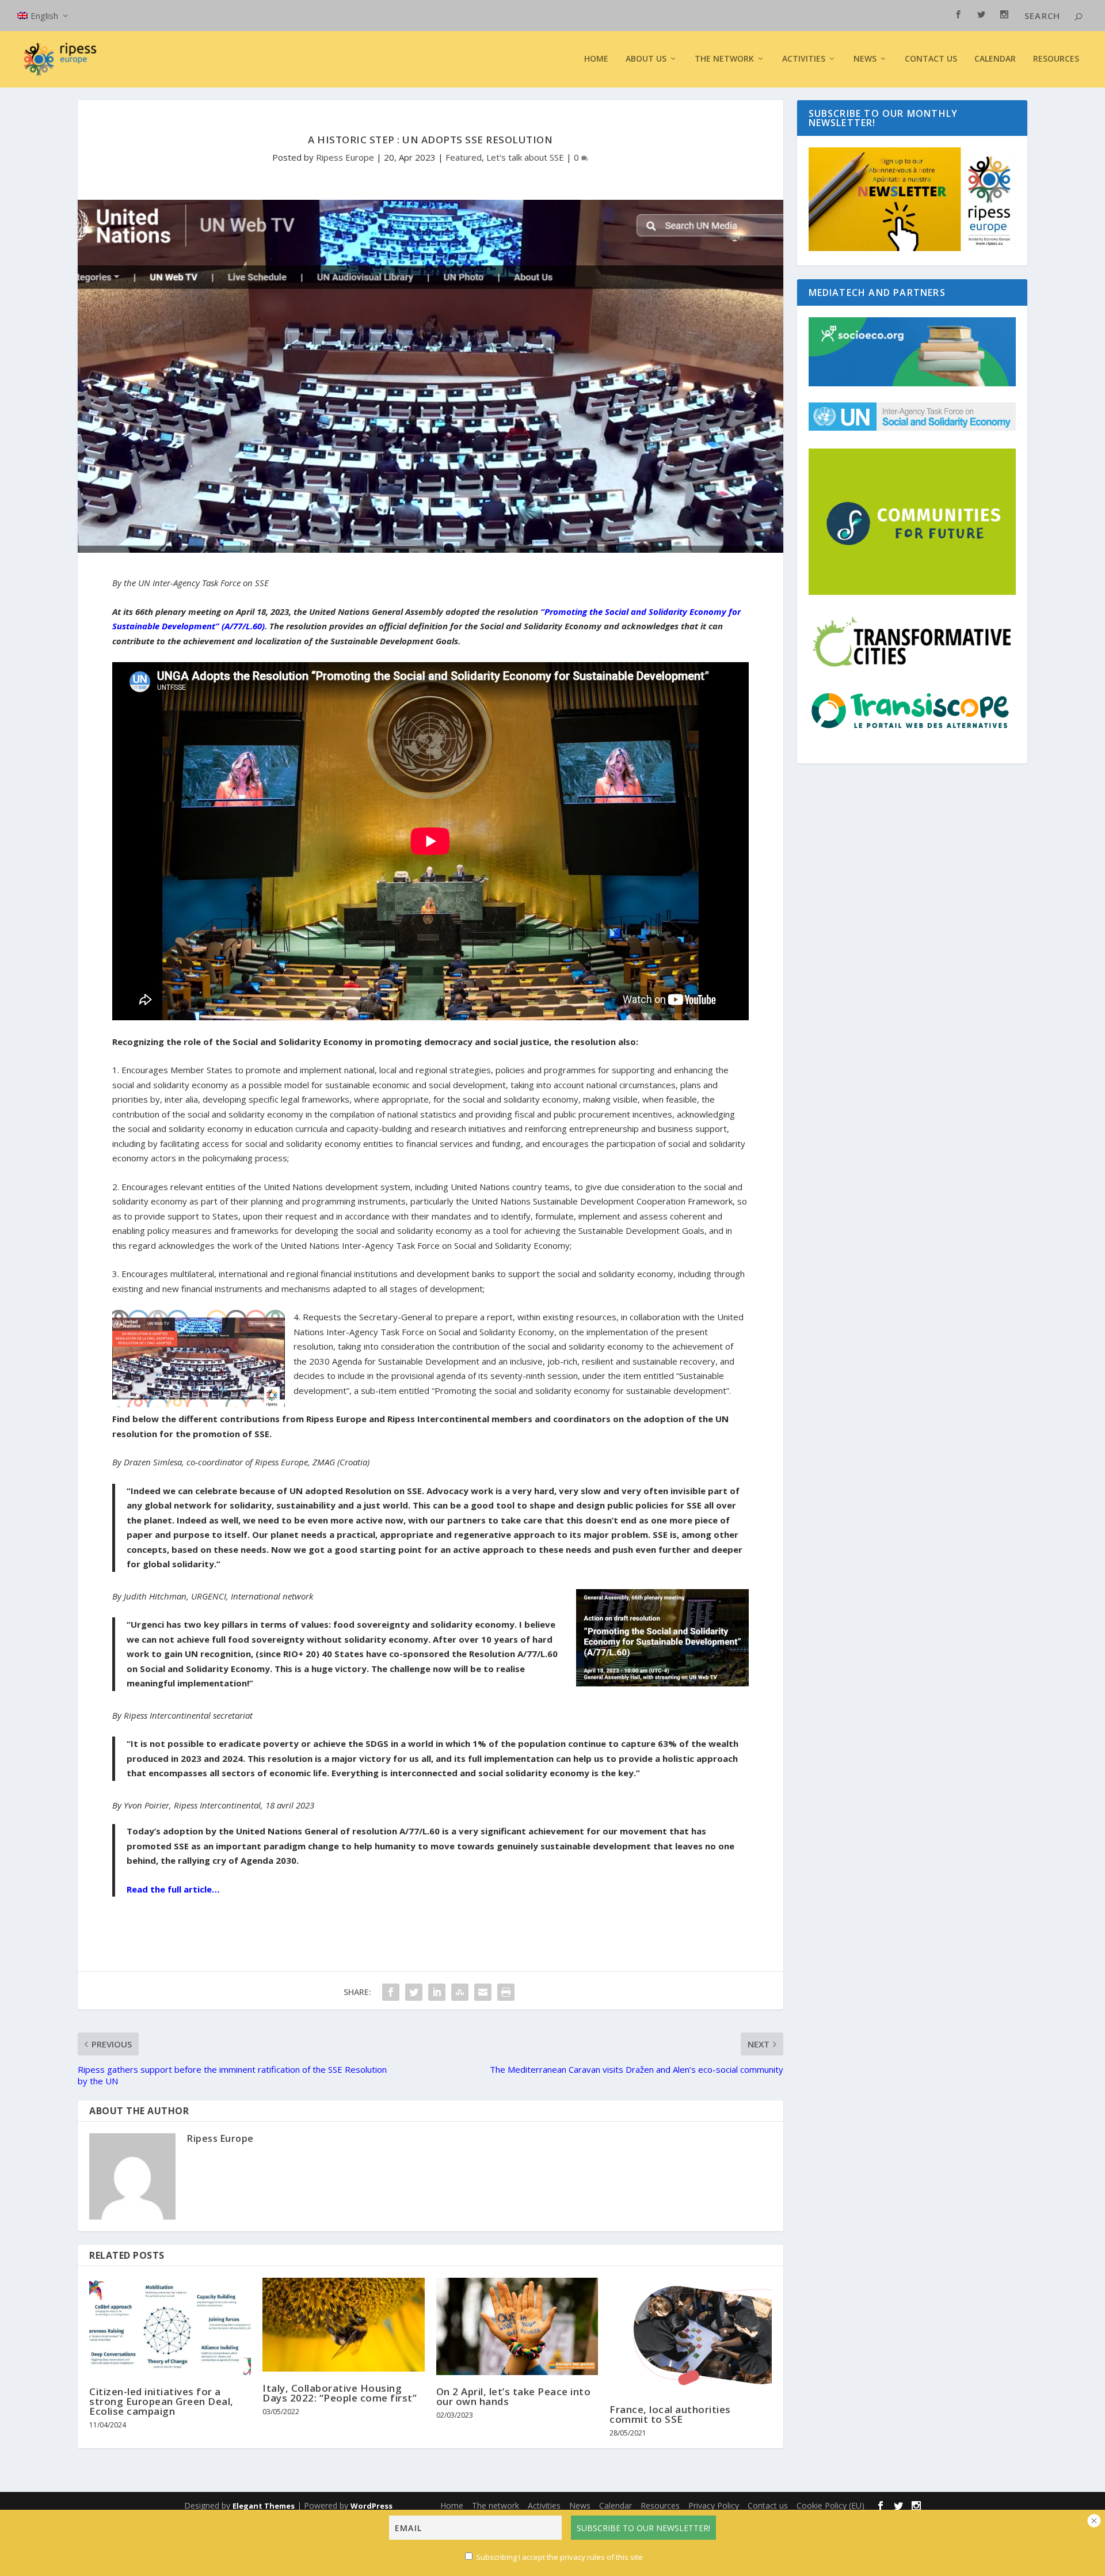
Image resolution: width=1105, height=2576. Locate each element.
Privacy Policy (714, 2505)
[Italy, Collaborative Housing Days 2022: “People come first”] (343, 2325)
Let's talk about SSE (525, 157)
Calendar (995, 59)
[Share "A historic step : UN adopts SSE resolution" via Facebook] (391, 1992)
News (580, 2505)
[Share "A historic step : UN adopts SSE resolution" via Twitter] (414, 1992)
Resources (1056, 59)
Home (596, 59)
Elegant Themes (264, 2506)
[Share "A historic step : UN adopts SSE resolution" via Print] (506, 1992)
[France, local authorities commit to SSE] (690, 2335)
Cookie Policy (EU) (830, 2505)
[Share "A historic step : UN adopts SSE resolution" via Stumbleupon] (460, 1992)
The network (496, 2505)
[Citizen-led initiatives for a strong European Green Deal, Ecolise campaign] (170, 2326)
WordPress (371, 2506)
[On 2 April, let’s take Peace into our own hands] (517, 2326)
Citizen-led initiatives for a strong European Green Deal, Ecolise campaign (161, 2401)
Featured (464, 157)
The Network (724, 59)
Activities (804, 59)
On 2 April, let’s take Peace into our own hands (514, 2396)
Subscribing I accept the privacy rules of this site (559, 2557)
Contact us (931, 59)
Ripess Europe (345, 157)
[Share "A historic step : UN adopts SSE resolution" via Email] (483, 1992)
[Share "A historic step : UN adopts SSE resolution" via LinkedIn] (437, 1992)
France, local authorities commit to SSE (670, 2414)
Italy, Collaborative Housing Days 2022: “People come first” (340, 2393)
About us (646, 59)
